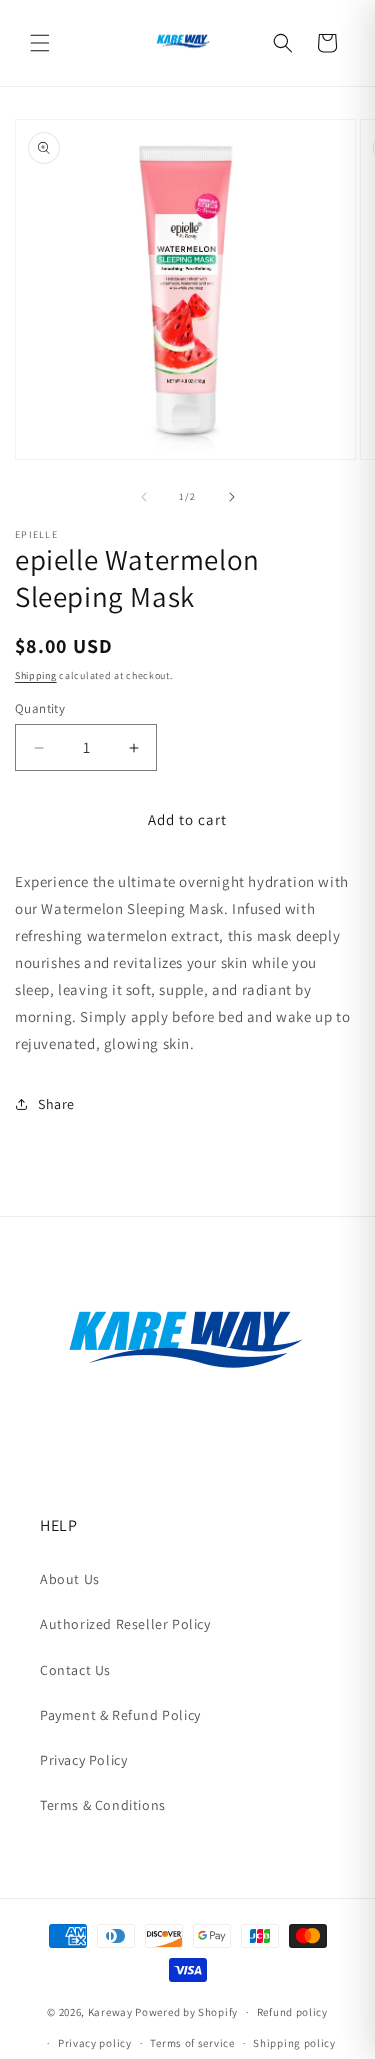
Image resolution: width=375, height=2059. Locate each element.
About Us (70, 1579)
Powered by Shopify (186, 2012)
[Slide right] (232, 497)
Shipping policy (294, 2043)
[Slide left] (144, 497)
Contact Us (75, 1670)
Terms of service (192, 2043)
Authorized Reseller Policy (125, 1624)
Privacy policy (95, 2043)
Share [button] (56, 1104)
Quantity (40, 708)
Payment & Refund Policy (120, 1715)
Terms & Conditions (103, 1805)
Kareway (110, 2012)
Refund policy (292, 2012)
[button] (40, 43)
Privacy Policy (83, 1760)
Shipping (36, 675)
